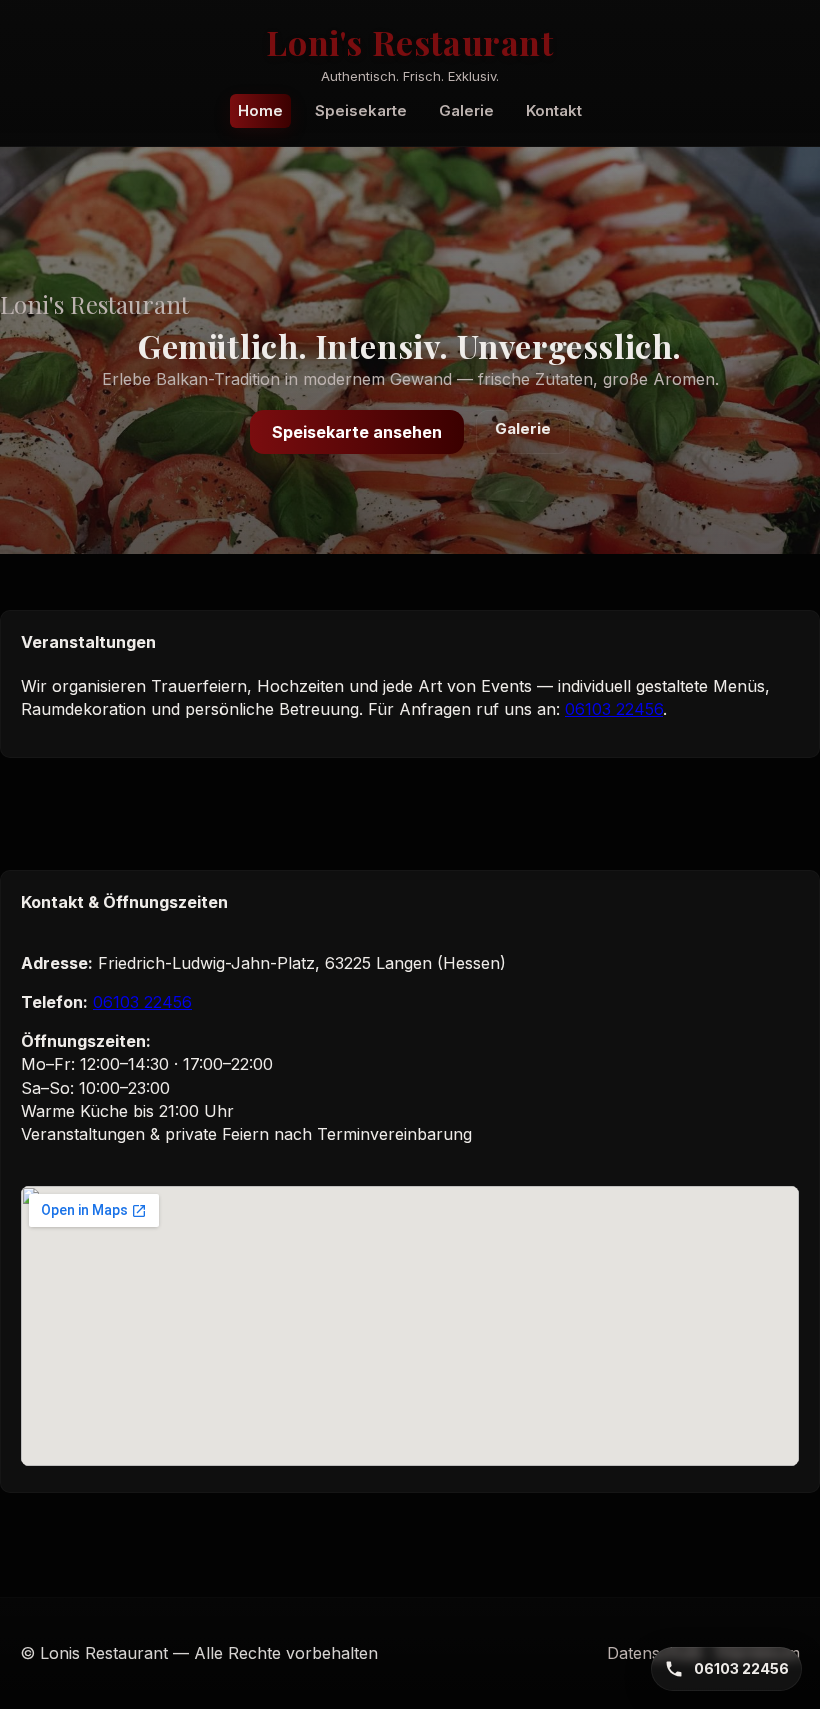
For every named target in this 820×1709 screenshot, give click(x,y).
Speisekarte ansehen (357, 432)
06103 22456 (614, 709)
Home (260, 110)
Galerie (466, 110)
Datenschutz (655, 1653)
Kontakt (554, 110)
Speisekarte (361, 110)
